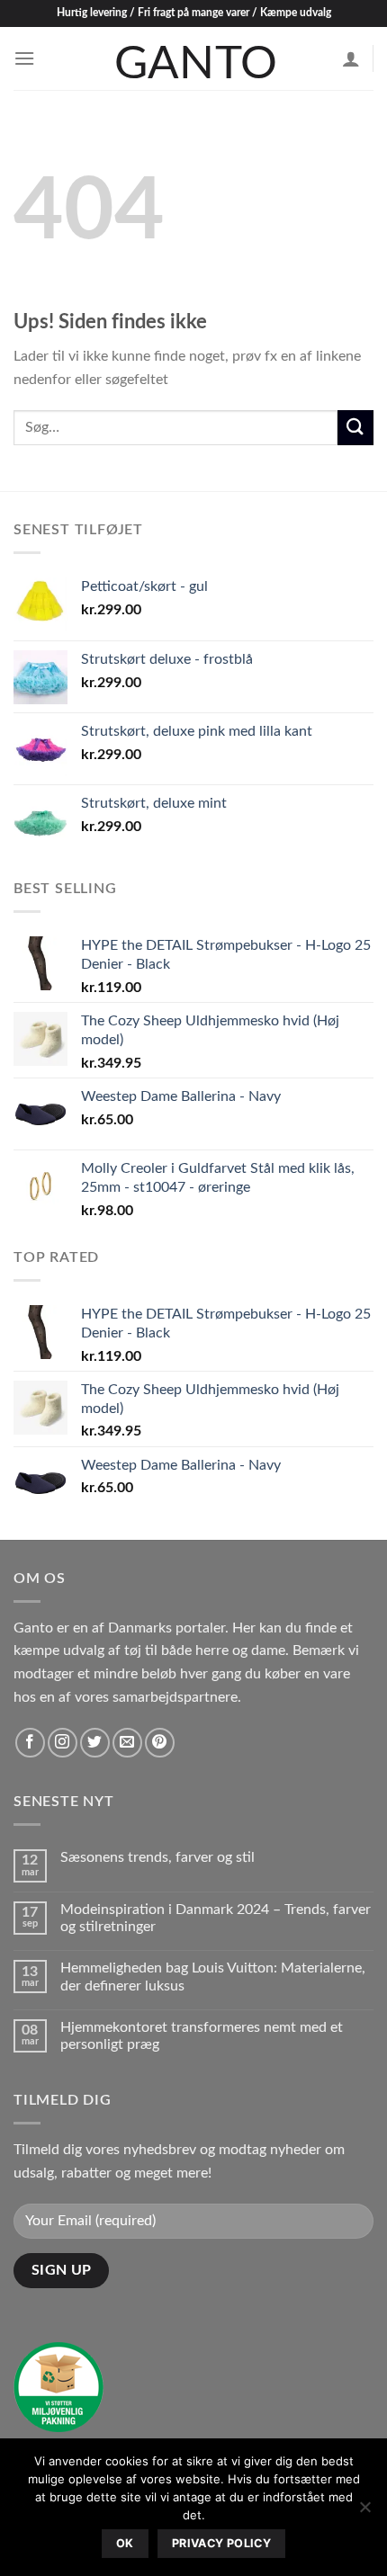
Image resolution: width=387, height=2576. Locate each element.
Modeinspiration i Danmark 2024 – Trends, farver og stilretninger (216, 1918)
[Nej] (364, 2512)
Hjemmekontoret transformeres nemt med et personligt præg (202, 2036)
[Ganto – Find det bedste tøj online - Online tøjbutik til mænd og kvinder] (193, 58)
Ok (125, 2543)
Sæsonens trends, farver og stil (157, 1857)
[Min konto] (351, 58)
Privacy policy (221, 2543)
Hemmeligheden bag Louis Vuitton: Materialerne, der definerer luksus (213, 1977)
